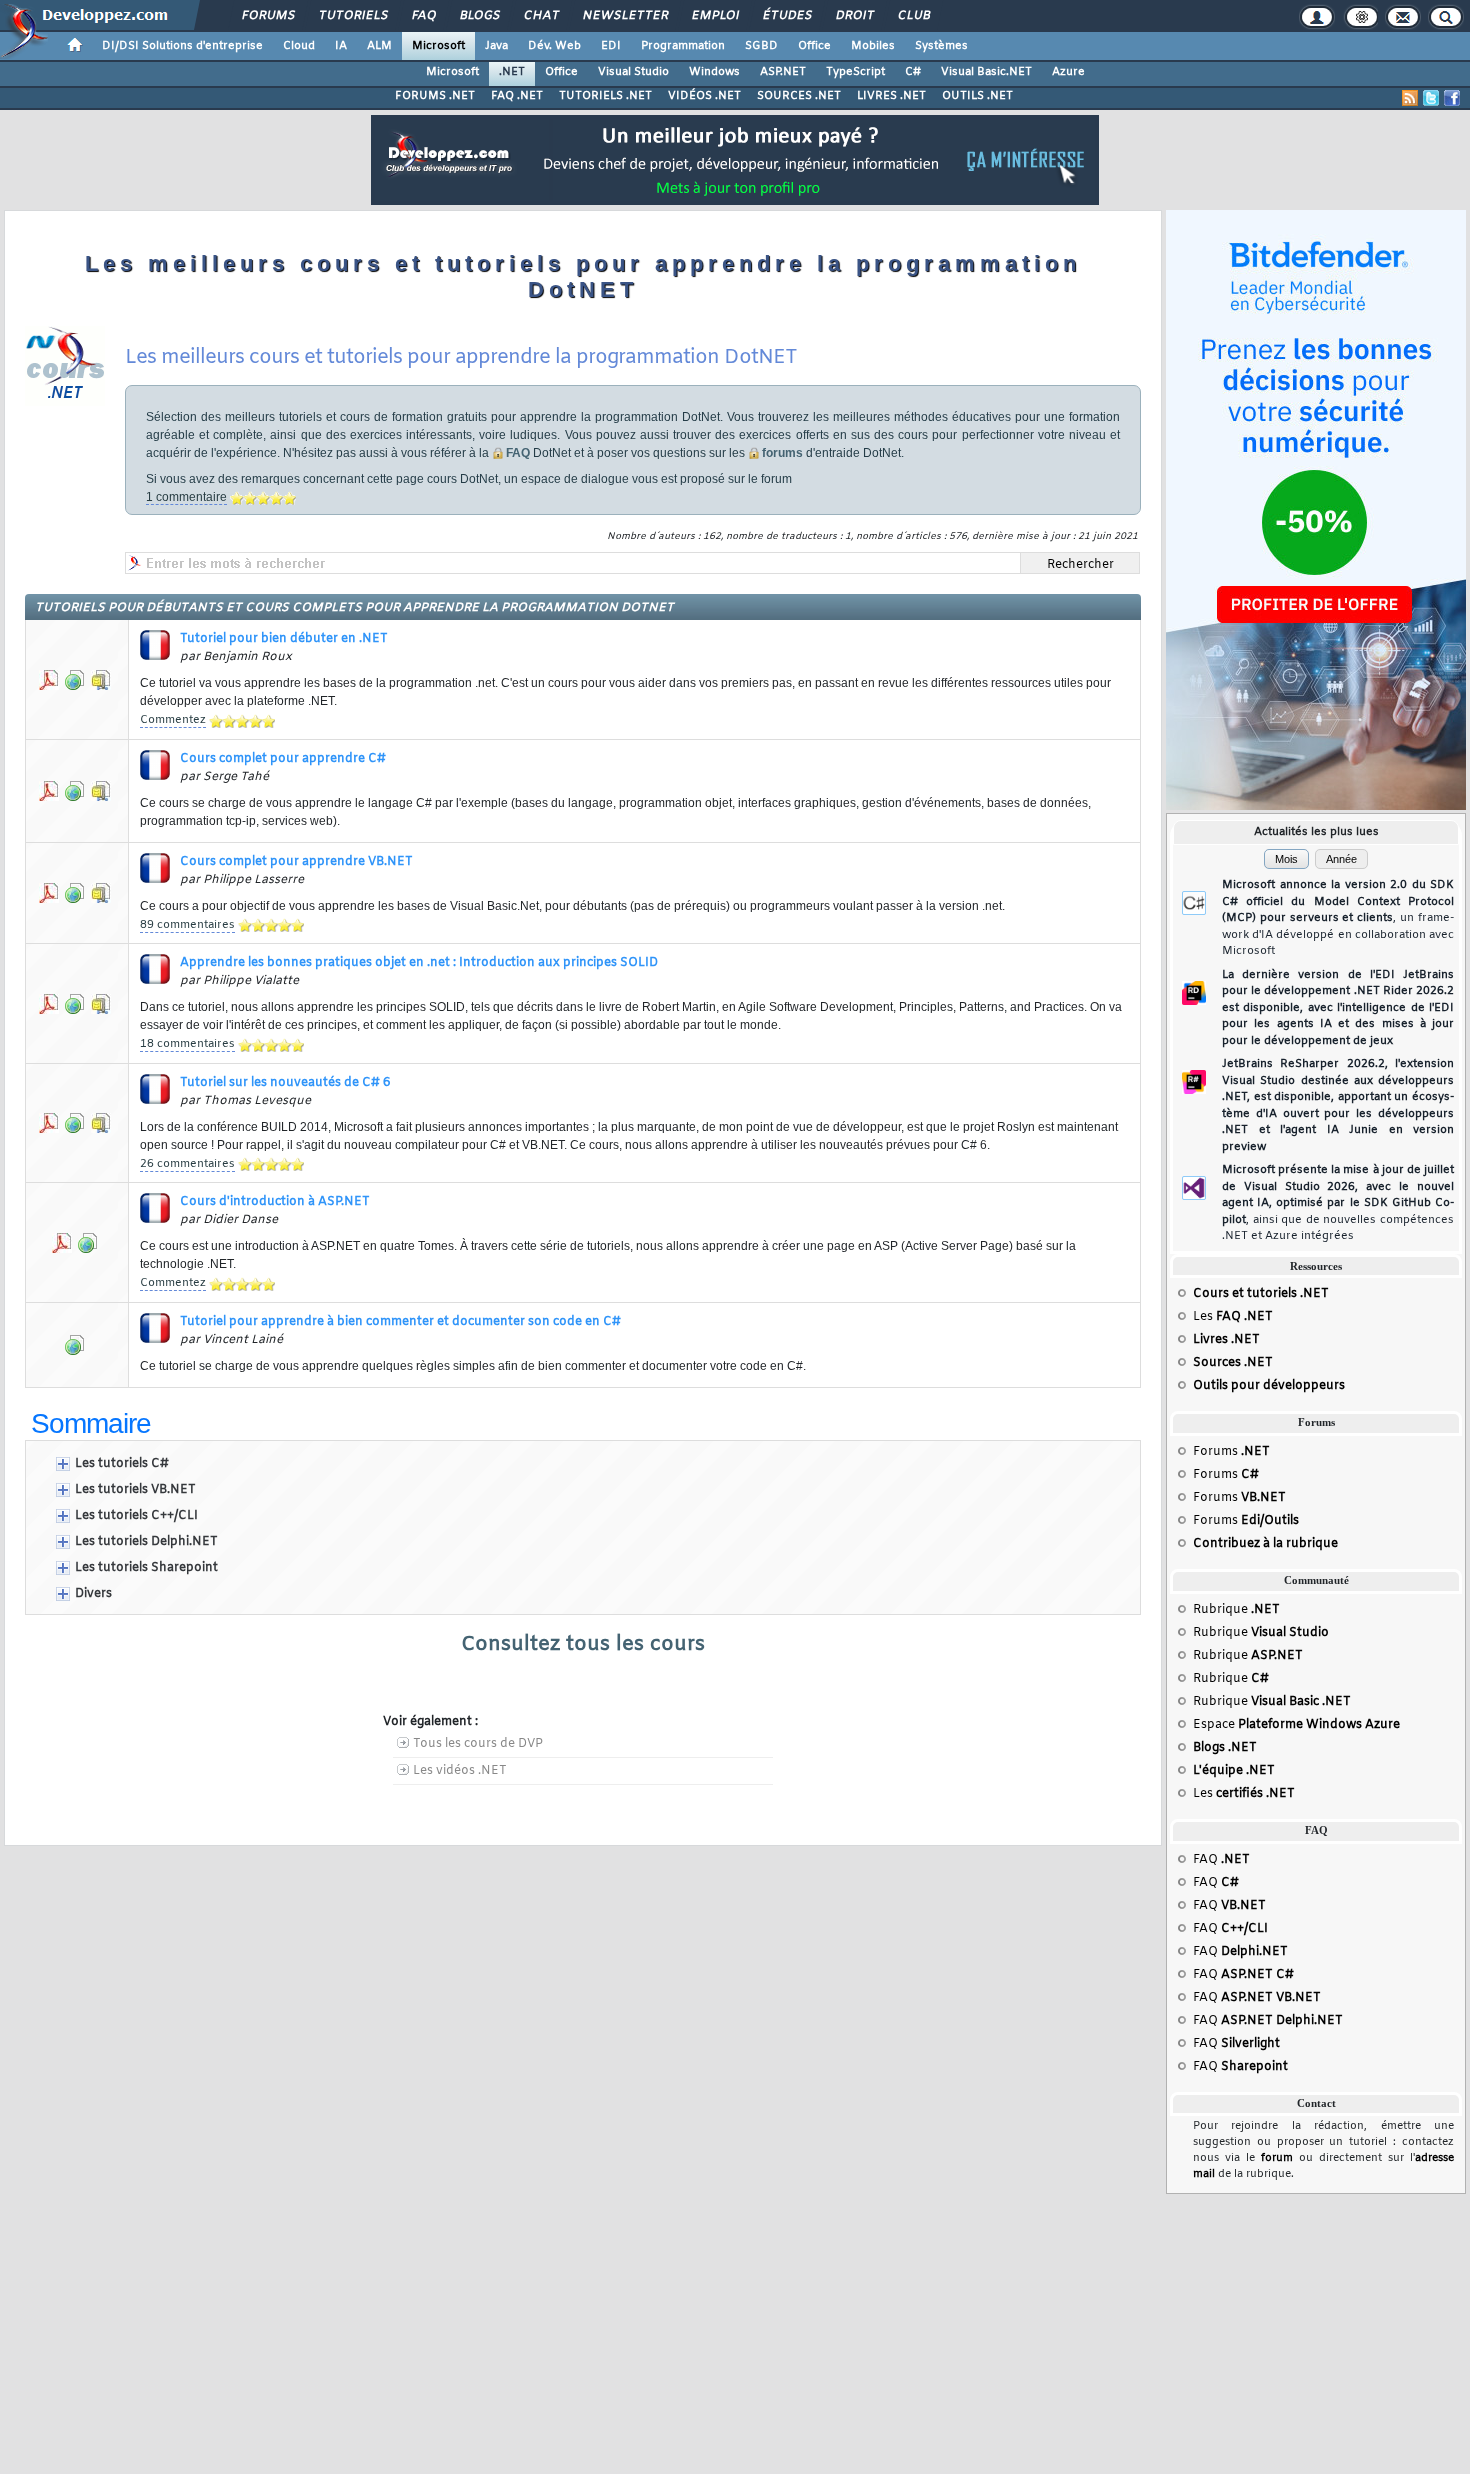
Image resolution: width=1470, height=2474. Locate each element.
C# (913, 72)
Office (814, 46)
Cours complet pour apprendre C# (283, 759)
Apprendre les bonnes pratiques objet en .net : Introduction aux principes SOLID (419, 963)
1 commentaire (186, 497)
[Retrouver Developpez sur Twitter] (1431, 98)
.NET (512, 72)
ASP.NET (783, 72)
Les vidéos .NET (460, 1771)
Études (786, 16)
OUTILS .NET (977, 96)
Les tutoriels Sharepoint (146, 1568)
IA (341, 46)
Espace (1296, 1725)
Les (1233, 1317)
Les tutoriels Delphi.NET (146, 1542)
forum (1277, 2158)
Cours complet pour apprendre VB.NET (296, 862)
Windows (714, 72)
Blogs (479, 16)
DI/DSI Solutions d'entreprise (182, 46)
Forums (267, 16)
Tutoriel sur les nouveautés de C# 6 (285, 1083)
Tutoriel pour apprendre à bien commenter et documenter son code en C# (400, 1322)
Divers (93, 1594)
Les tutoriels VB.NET (135, 1490)
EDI (611, 46)
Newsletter (624, 16)
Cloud (299, 46)
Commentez (173, 720)
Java (496, 46)
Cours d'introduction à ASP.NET (275, 1202)
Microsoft (438, 46)
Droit (854, 16)
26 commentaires (187, 1164)
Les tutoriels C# (122, 1464)
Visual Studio (633, 72)
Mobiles (873, 46)
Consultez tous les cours (583, 1644)
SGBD (761, 46)
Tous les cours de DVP (478, 1744)
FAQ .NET (517, 96)
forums (782, 453)
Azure (1068, 72)
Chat (540, 16)
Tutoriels (352, 16)
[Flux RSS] (1410, 98)
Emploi (714, 16)
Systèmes (941, 46)
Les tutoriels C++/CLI (136, 1516)
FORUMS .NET (435, 96)
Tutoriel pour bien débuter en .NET (284, 639)
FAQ (423, 16)
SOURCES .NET (799, 96)
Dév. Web (554, 46)
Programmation (683, 46)
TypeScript (855, 72)
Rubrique (1236, 1610)
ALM (379, 46)
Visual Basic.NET (986, 72)
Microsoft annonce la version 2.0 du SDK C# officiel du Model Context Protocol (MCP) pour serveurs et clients (1338, 918)
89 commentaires (187, 925)
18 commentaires (187, 1044)
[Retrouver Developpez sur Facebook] (1452, 98)
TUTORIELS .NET (605, 96)
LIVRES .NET (891, 96)
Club (913, 16)
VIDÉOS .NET (704, 96)
